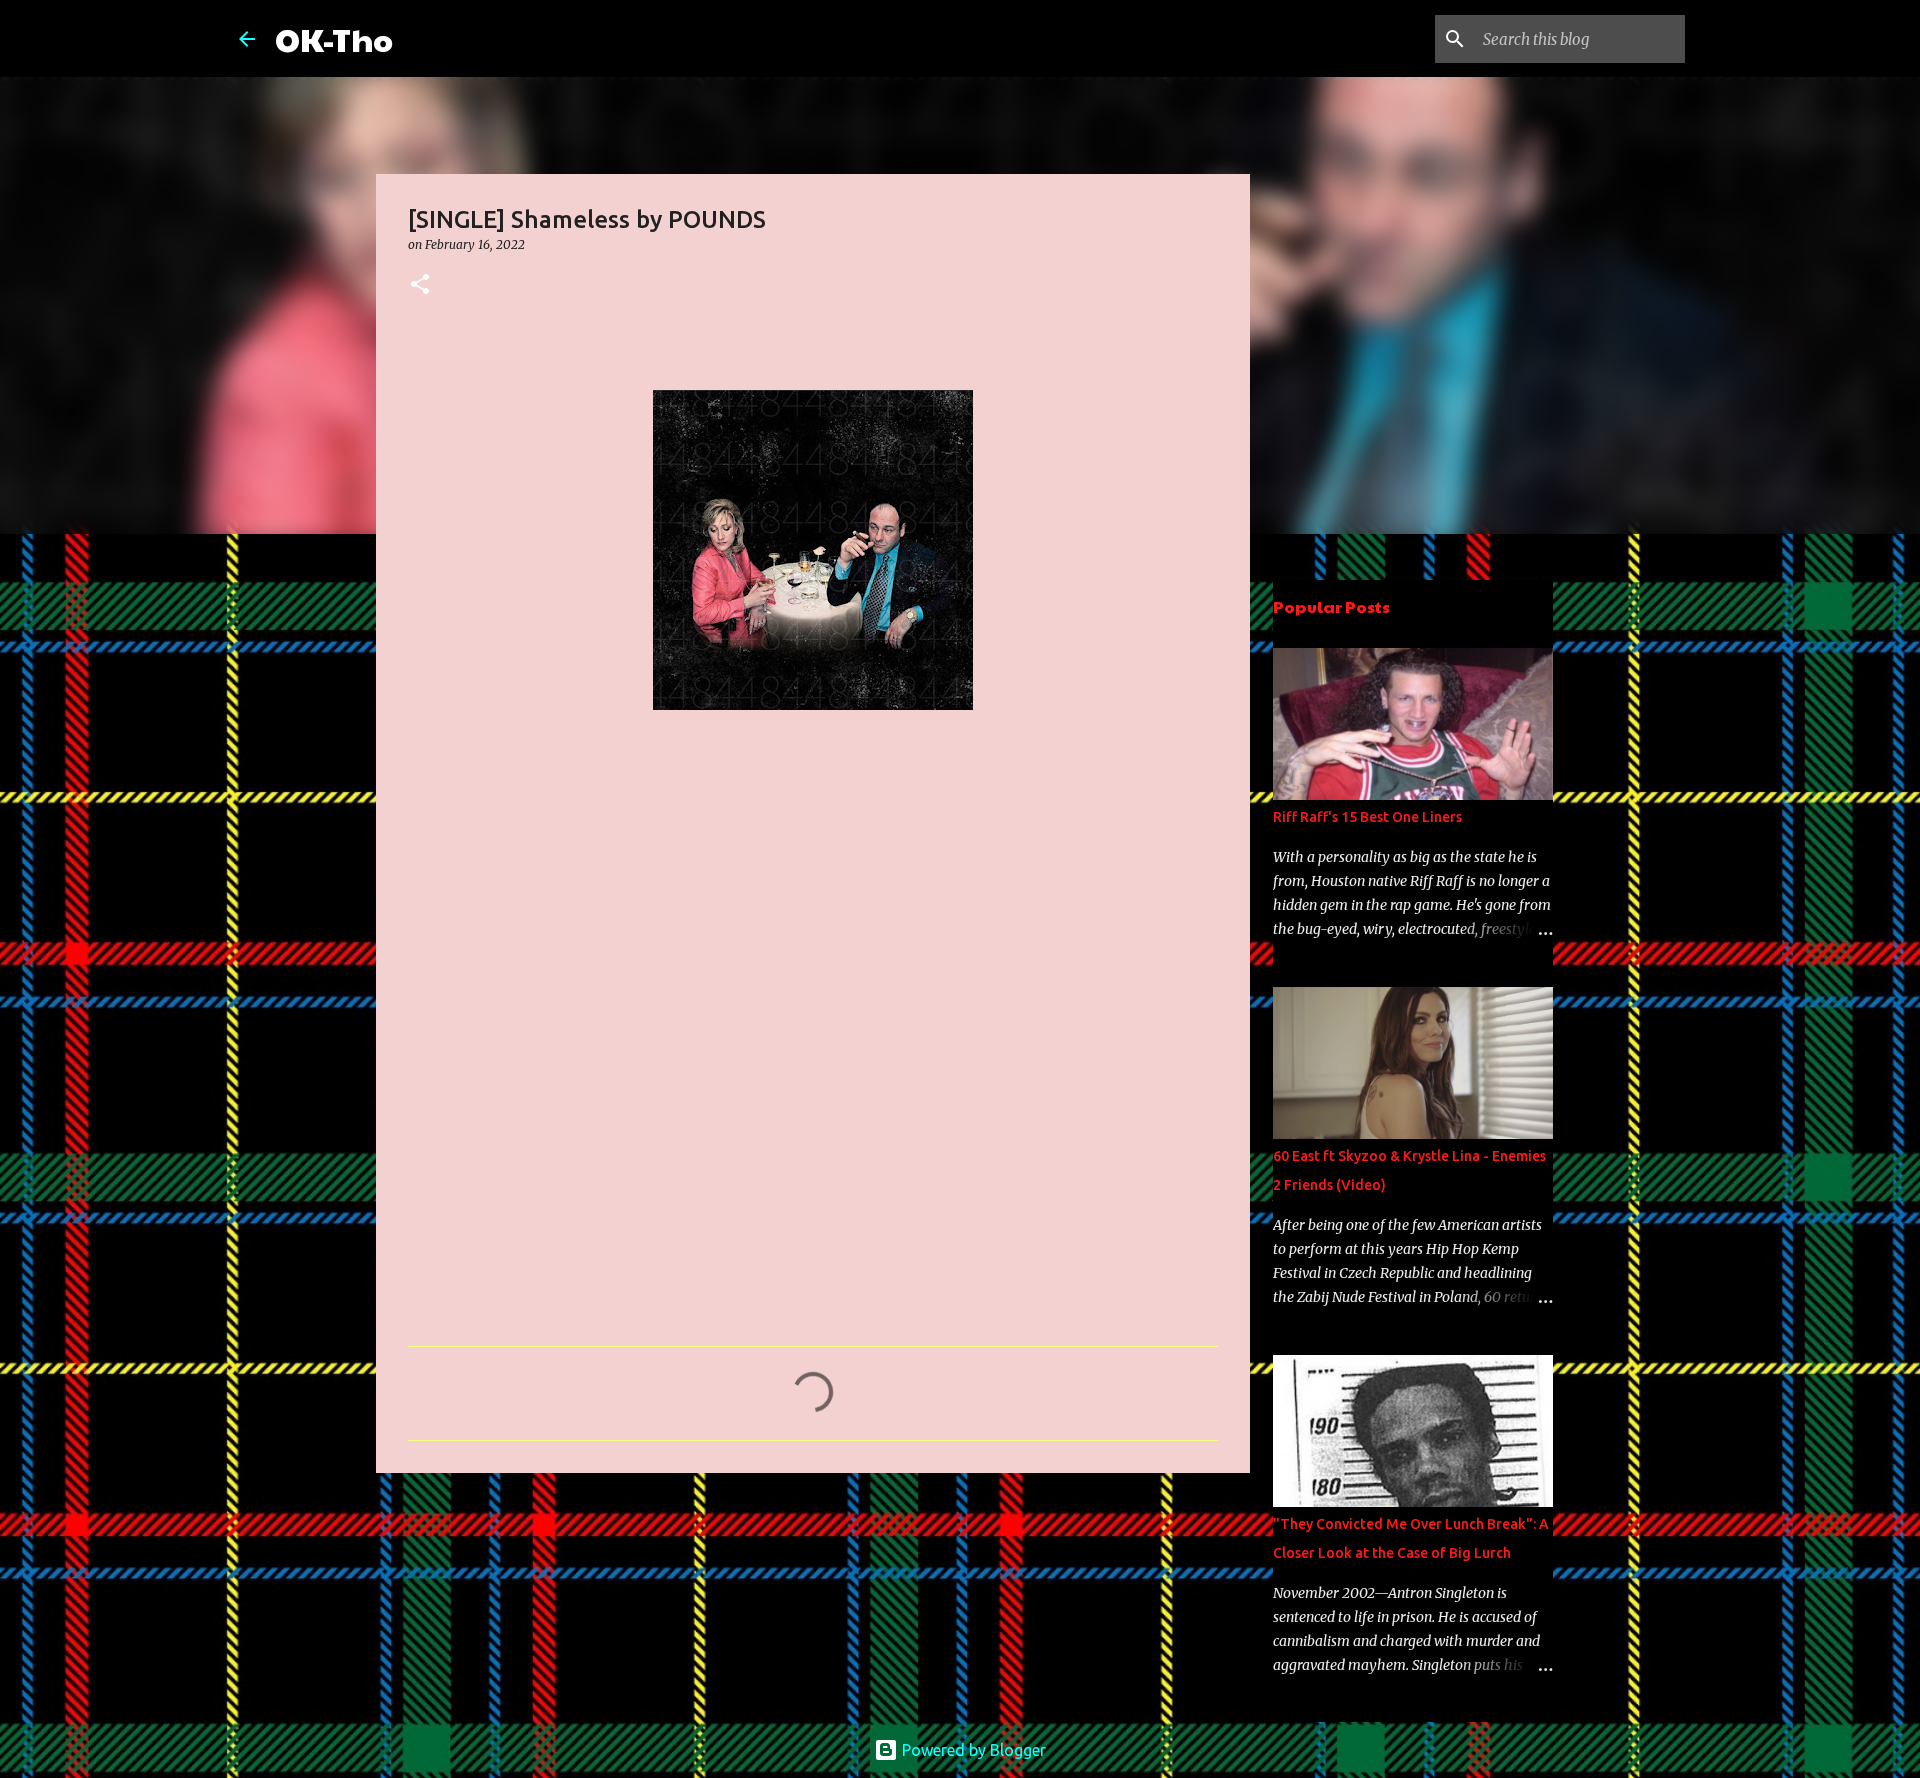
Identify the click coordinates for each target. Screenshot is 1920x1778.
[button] (420, 285)
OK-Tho (334, 38)
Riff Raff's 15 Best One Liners (1367, 817)
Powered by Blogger (972, 1750)
